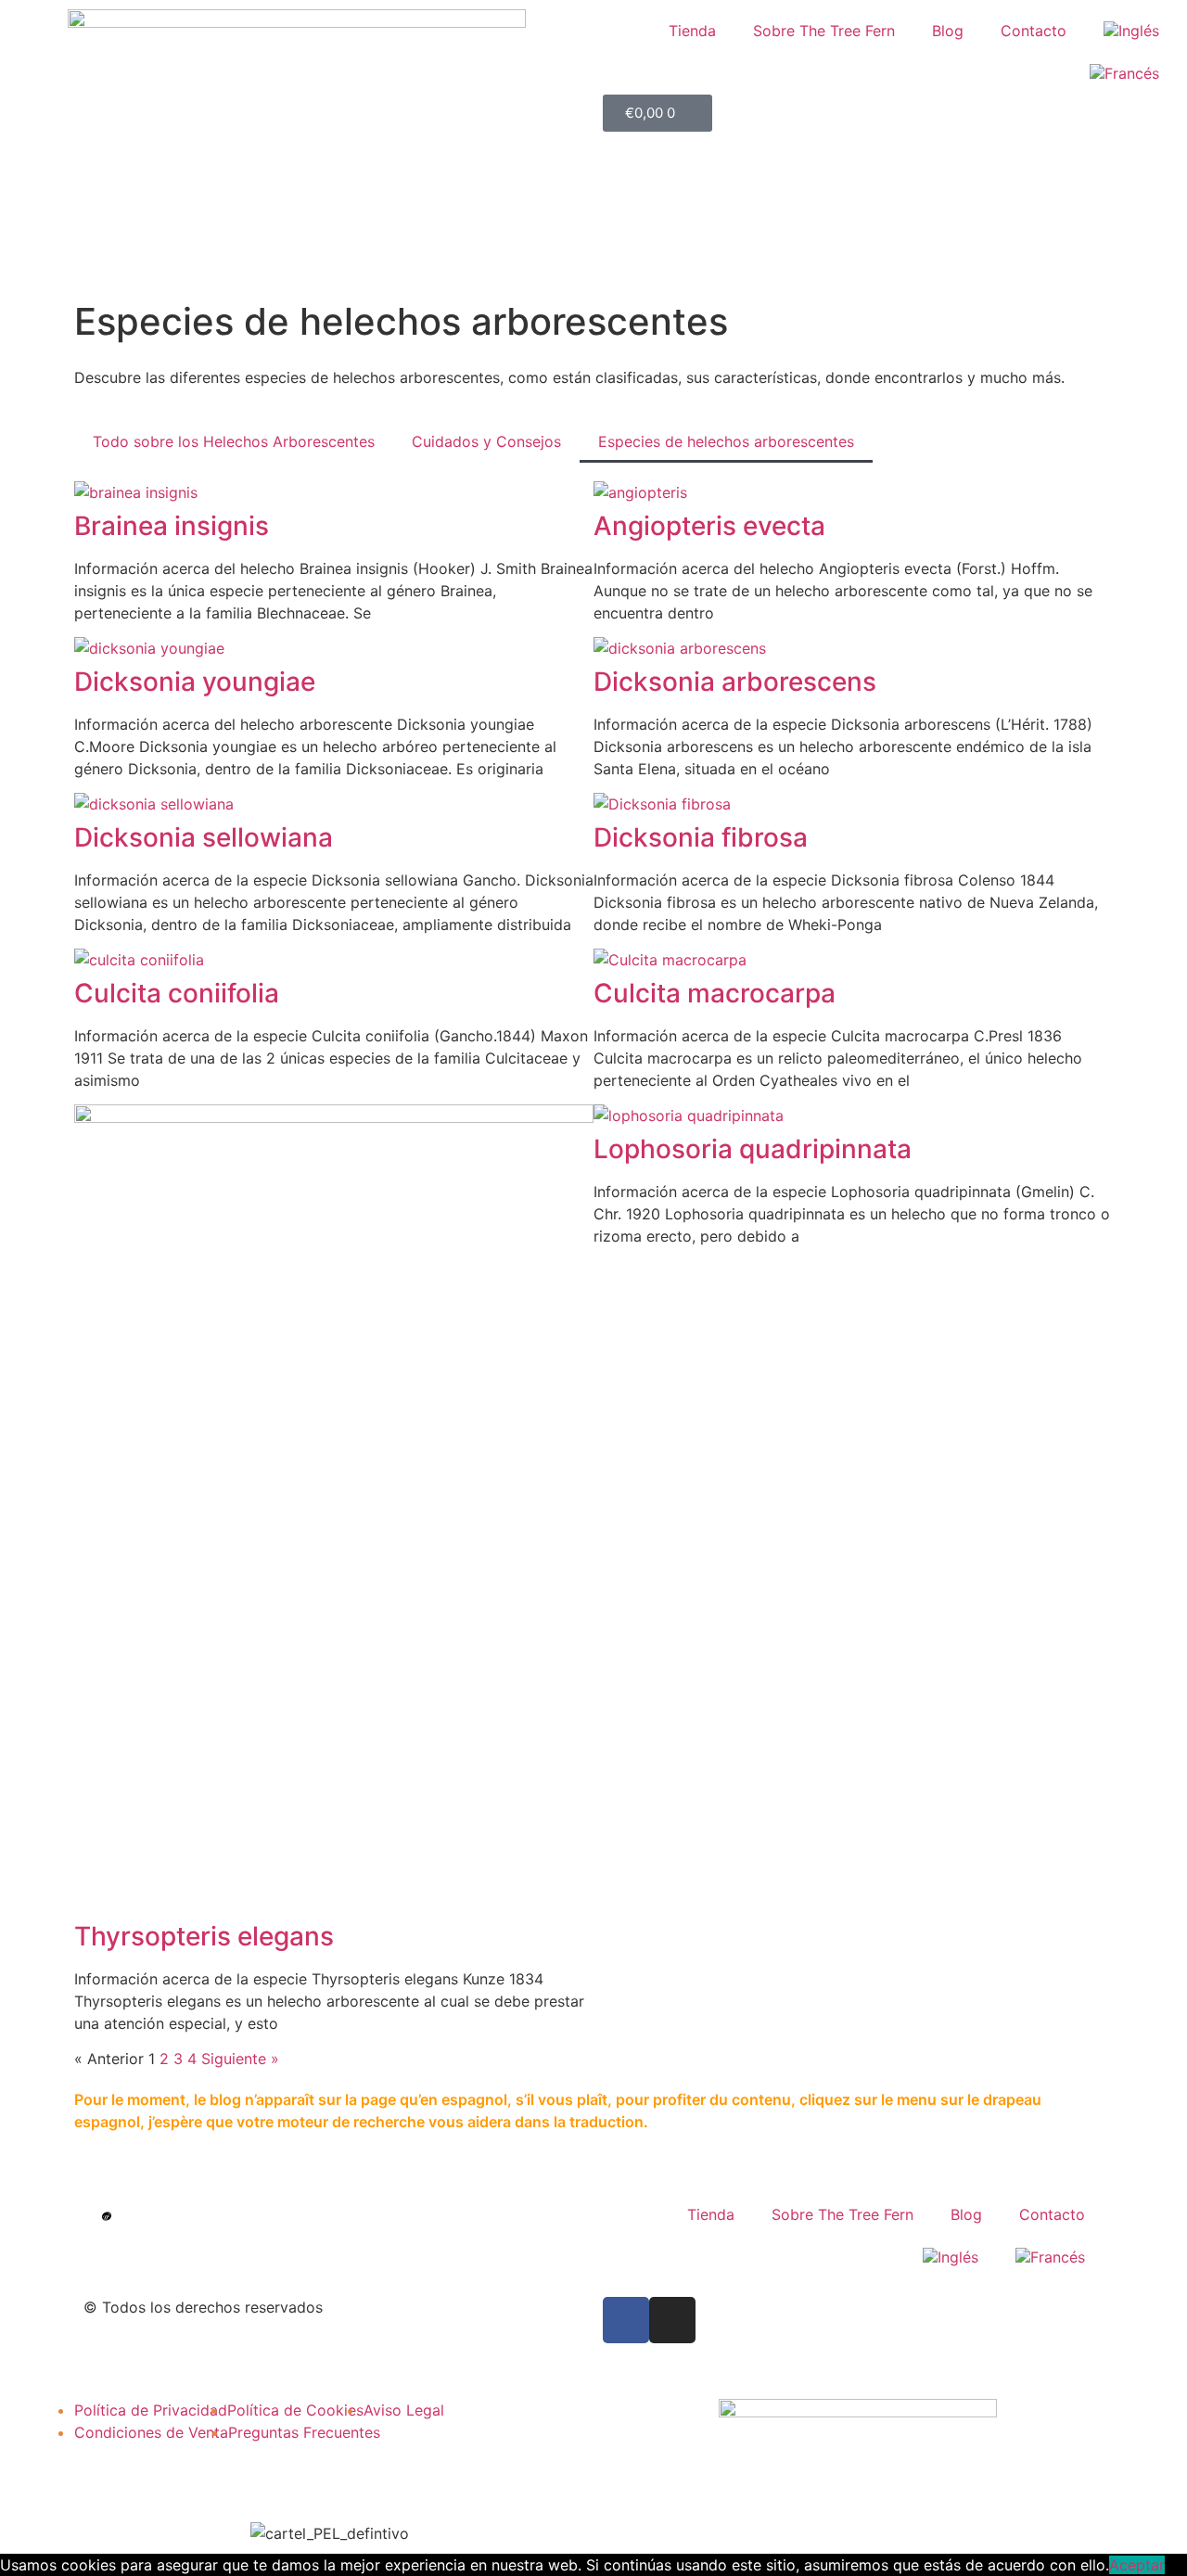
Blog (948, 31)
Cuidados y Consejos (486, 441)
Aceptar (1137, 2565)
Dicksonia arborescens (735, 682)
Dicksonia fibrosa (701, 837)
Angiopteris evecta (709, 526)
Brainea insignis (172, 526)
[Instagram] (672, 2320)
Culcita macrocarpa (715, 993)
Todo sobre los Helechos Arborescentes (234, 441)
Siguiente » (240, 2059)
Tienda (692, 31)
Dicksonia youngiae (195, 682)
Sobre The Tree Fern (824, 31)
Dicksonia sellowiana (204, 837)
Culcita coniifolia (177, 993)
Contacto (1034, 31)
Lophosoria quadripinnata (753, 1149)
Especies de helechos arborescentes (726, 441)
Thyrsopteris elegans (204, 1936)
